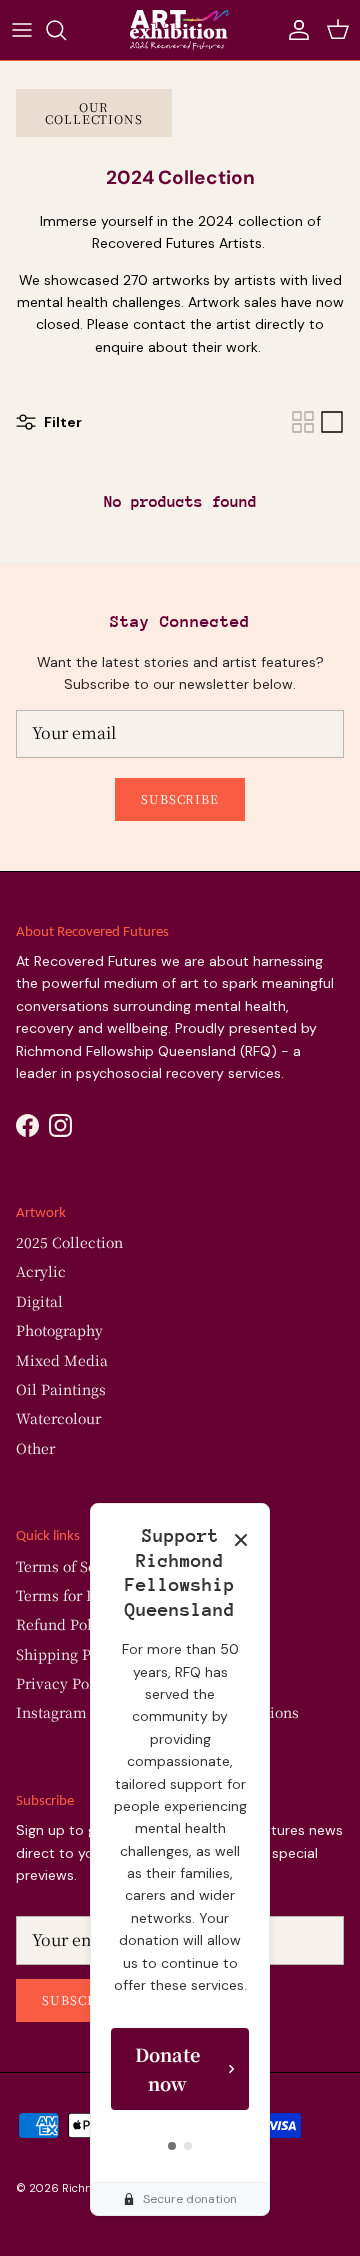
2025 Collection (69, 1242)
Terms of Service (73, 1566)
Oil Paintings (61, 1389)
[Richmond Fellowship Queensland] (180, 30)
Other (35, 1448)
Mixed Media (62, 1360)
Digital (39, 1301)
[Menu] (22, 30)
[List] (332, 422)
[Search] (66, 30)
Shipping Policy (70, 1654)
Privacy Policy (65, 1683)
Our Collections (94, 112)
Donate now (167, 2068)
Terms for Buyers (74, 1595)
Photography (59, 1330)
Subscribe (180, 798)
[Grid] (303, 422)
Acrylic (41, 1271)
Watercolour (58, 1418)
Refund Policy (64, 1624)
